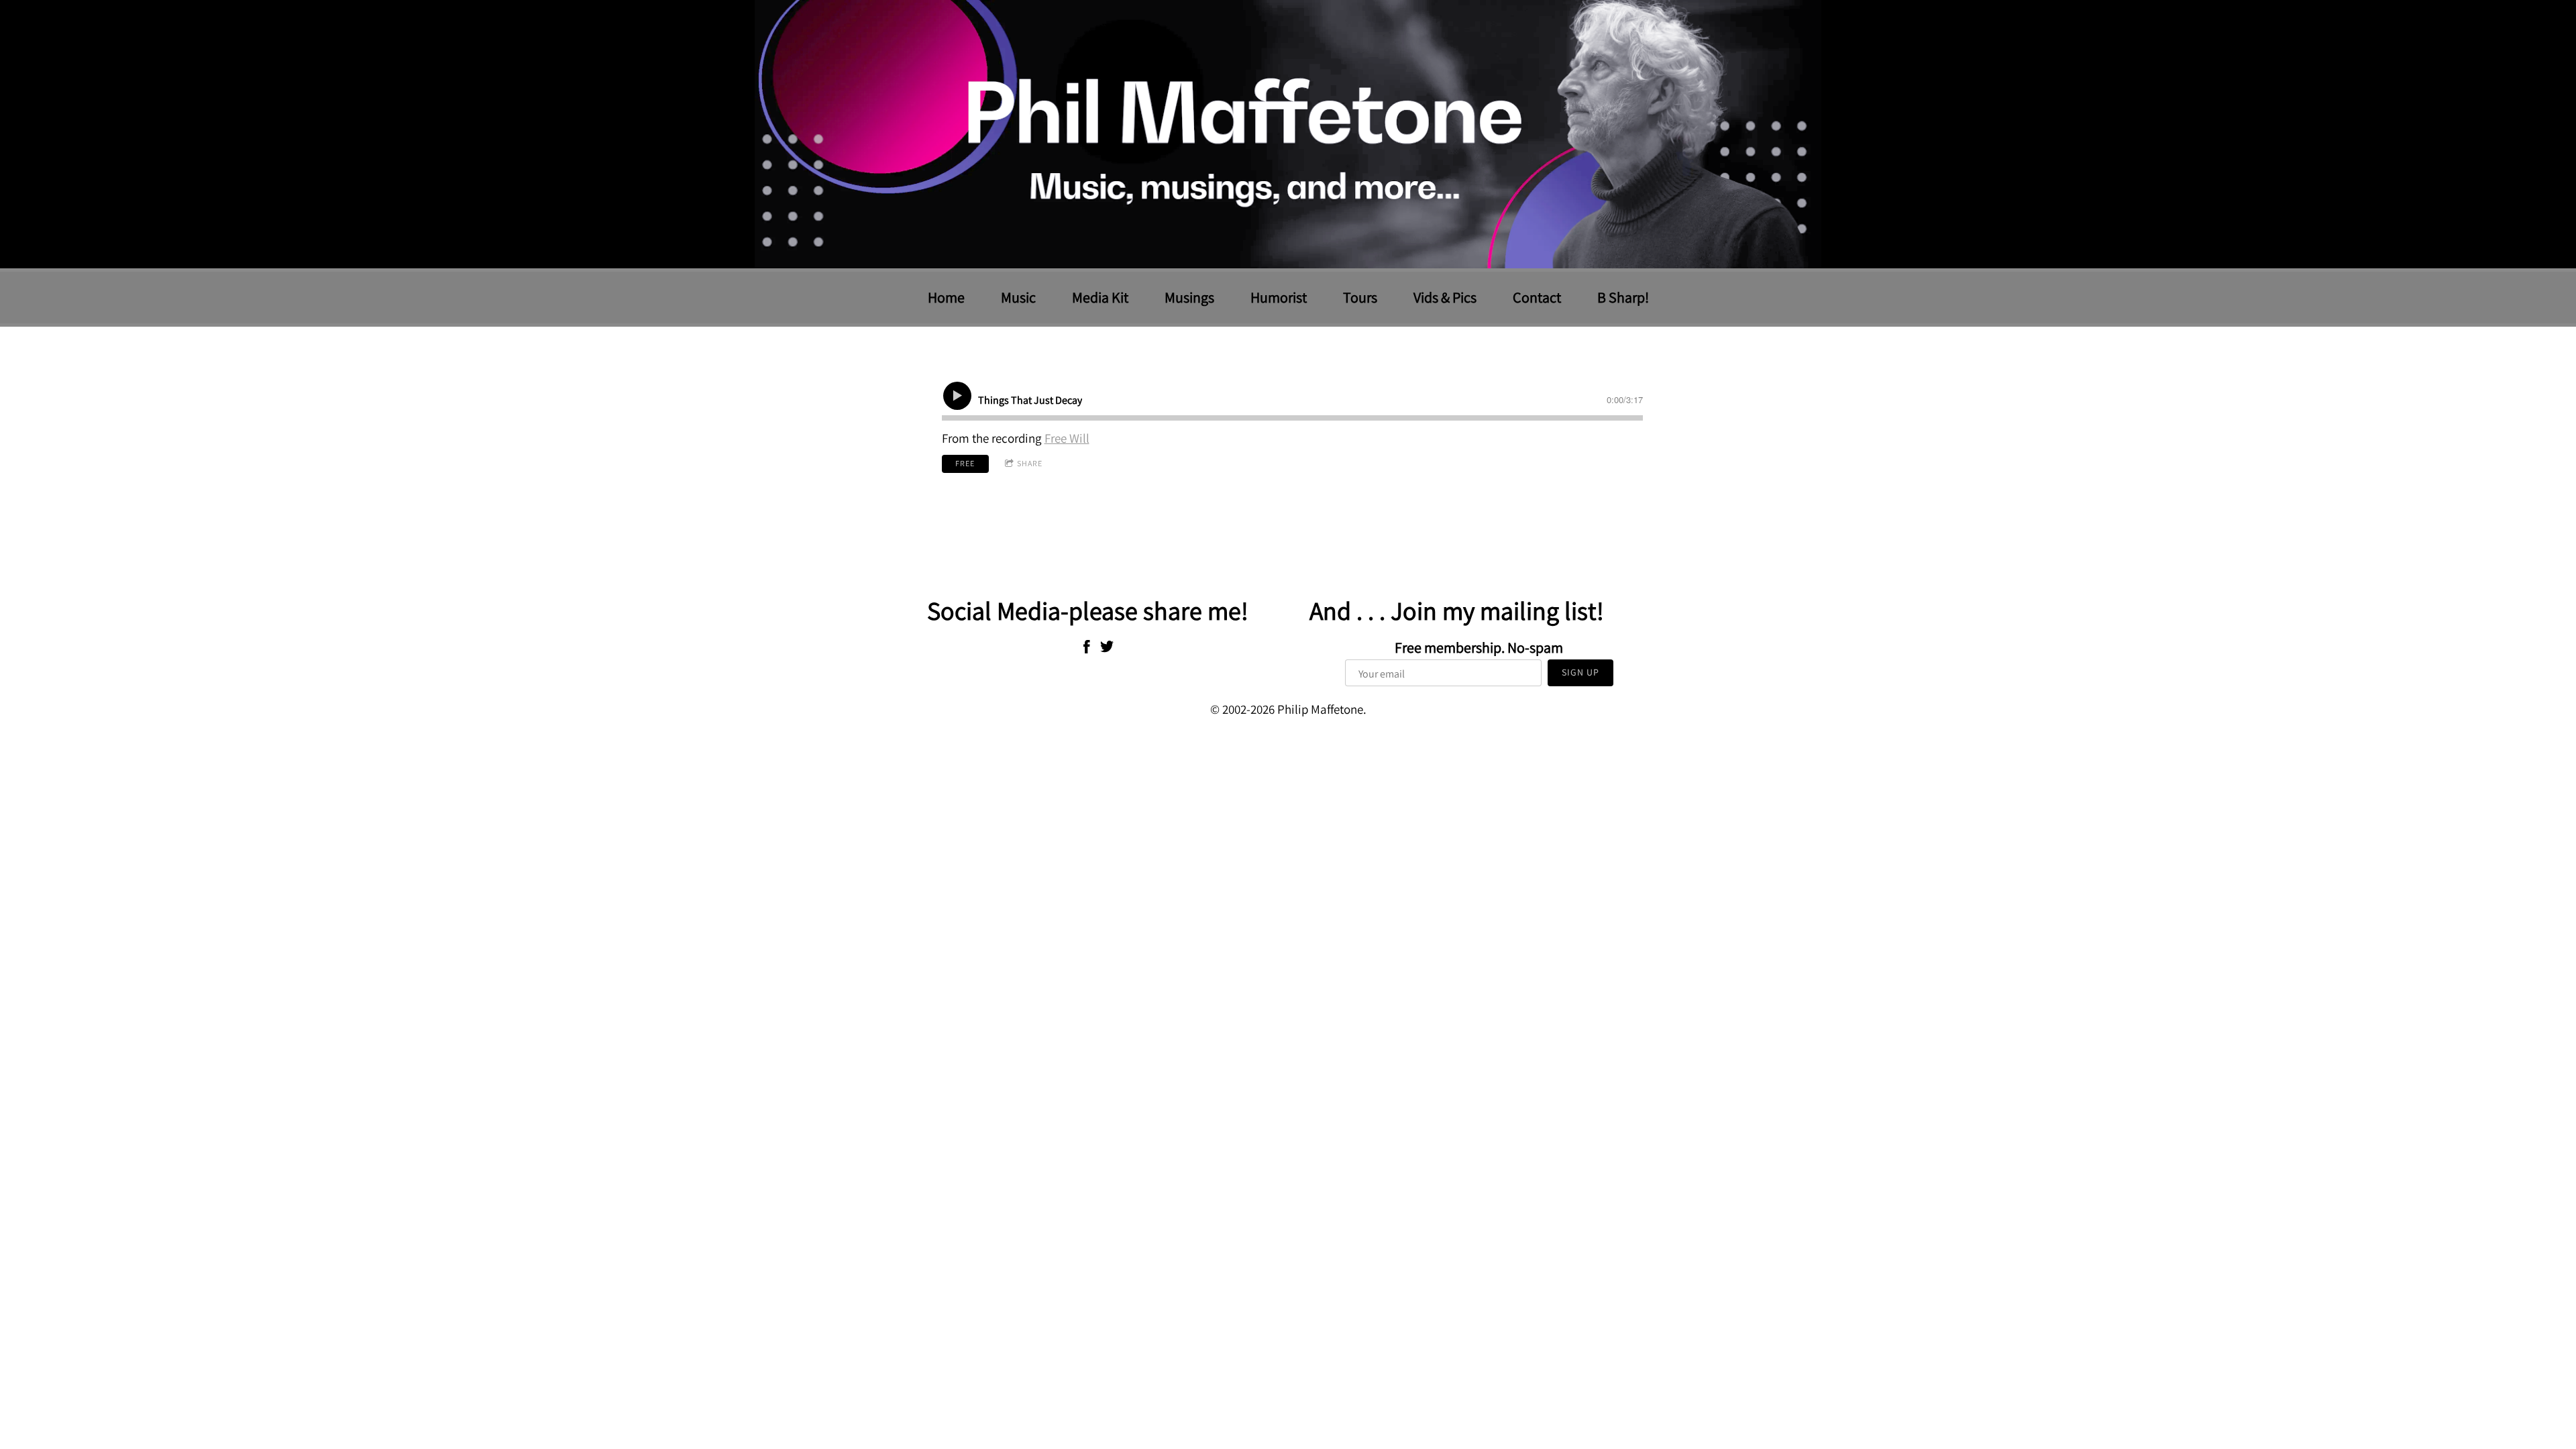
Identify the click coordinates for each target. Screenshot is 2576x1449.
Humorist (1279, 297)
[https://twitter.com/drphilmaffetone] (1107, 649)
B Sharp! (1623, 297)
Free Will (1067, 438)
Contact (1537, 297)
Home (946, 297)
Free (965, 463)
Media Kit (1100, 297)
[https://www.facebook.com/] (1087, 649)
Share (1030, 463)
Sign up (1580, 672)
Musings (1189, 297)
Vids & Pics (1445, 297)
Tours (1360, 297)
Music (1018, 297)
